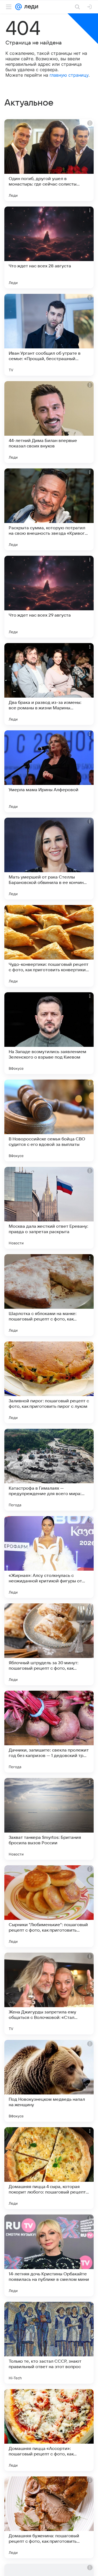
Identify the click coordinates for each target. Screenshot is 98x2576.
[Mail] (19, 7)
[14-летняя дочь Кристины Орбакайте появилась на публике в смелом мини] (49, 2255)
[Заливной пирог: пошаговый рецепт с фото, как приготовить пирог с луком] (49, 1382)
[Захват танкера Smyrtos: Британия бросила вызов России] (49, 1819)
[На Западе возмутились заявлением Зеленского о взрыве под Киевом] (49, 1033)
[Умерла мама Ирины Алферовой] (49, 771)
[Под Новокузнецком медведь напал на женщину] (49, 2081)
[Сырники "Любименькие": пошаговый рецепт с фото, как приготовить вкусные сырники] (49, 1906)
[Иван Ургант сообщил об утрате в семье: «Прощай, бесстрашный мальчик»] (49, 335)
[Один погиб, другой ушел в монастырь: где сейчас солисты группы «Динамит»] (49, 160)
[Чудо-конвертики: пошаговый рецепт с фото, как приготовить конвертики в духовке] (49, 946)
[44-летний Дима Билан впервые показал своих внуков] (49, 422)
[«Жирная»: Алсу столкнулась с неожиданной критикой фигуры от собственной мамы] (49, 1557)
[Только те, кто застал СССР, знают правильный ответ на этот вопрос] (49, 2343)
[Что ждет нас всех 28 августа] (49, 247)
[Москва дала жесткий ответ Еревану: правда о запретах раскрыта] (49, 1208)
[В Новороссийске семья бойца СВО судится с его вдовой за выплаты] (49, 1120)
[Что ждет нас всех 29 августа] (49, 597)
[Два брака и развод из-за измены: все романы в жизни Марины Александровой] (49, 684)
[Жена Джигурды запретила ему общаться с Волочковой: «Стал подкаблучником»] (49, 1994)
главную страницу (69, 75)
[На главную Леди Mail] (30, 7)
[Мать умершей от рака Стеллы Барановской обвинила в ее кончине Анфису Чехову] (49, 859)
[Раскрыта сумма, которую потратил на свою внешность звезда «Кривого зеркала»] (49, 509)
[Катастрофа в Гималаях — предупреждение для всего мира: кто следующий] (49, 1470)
